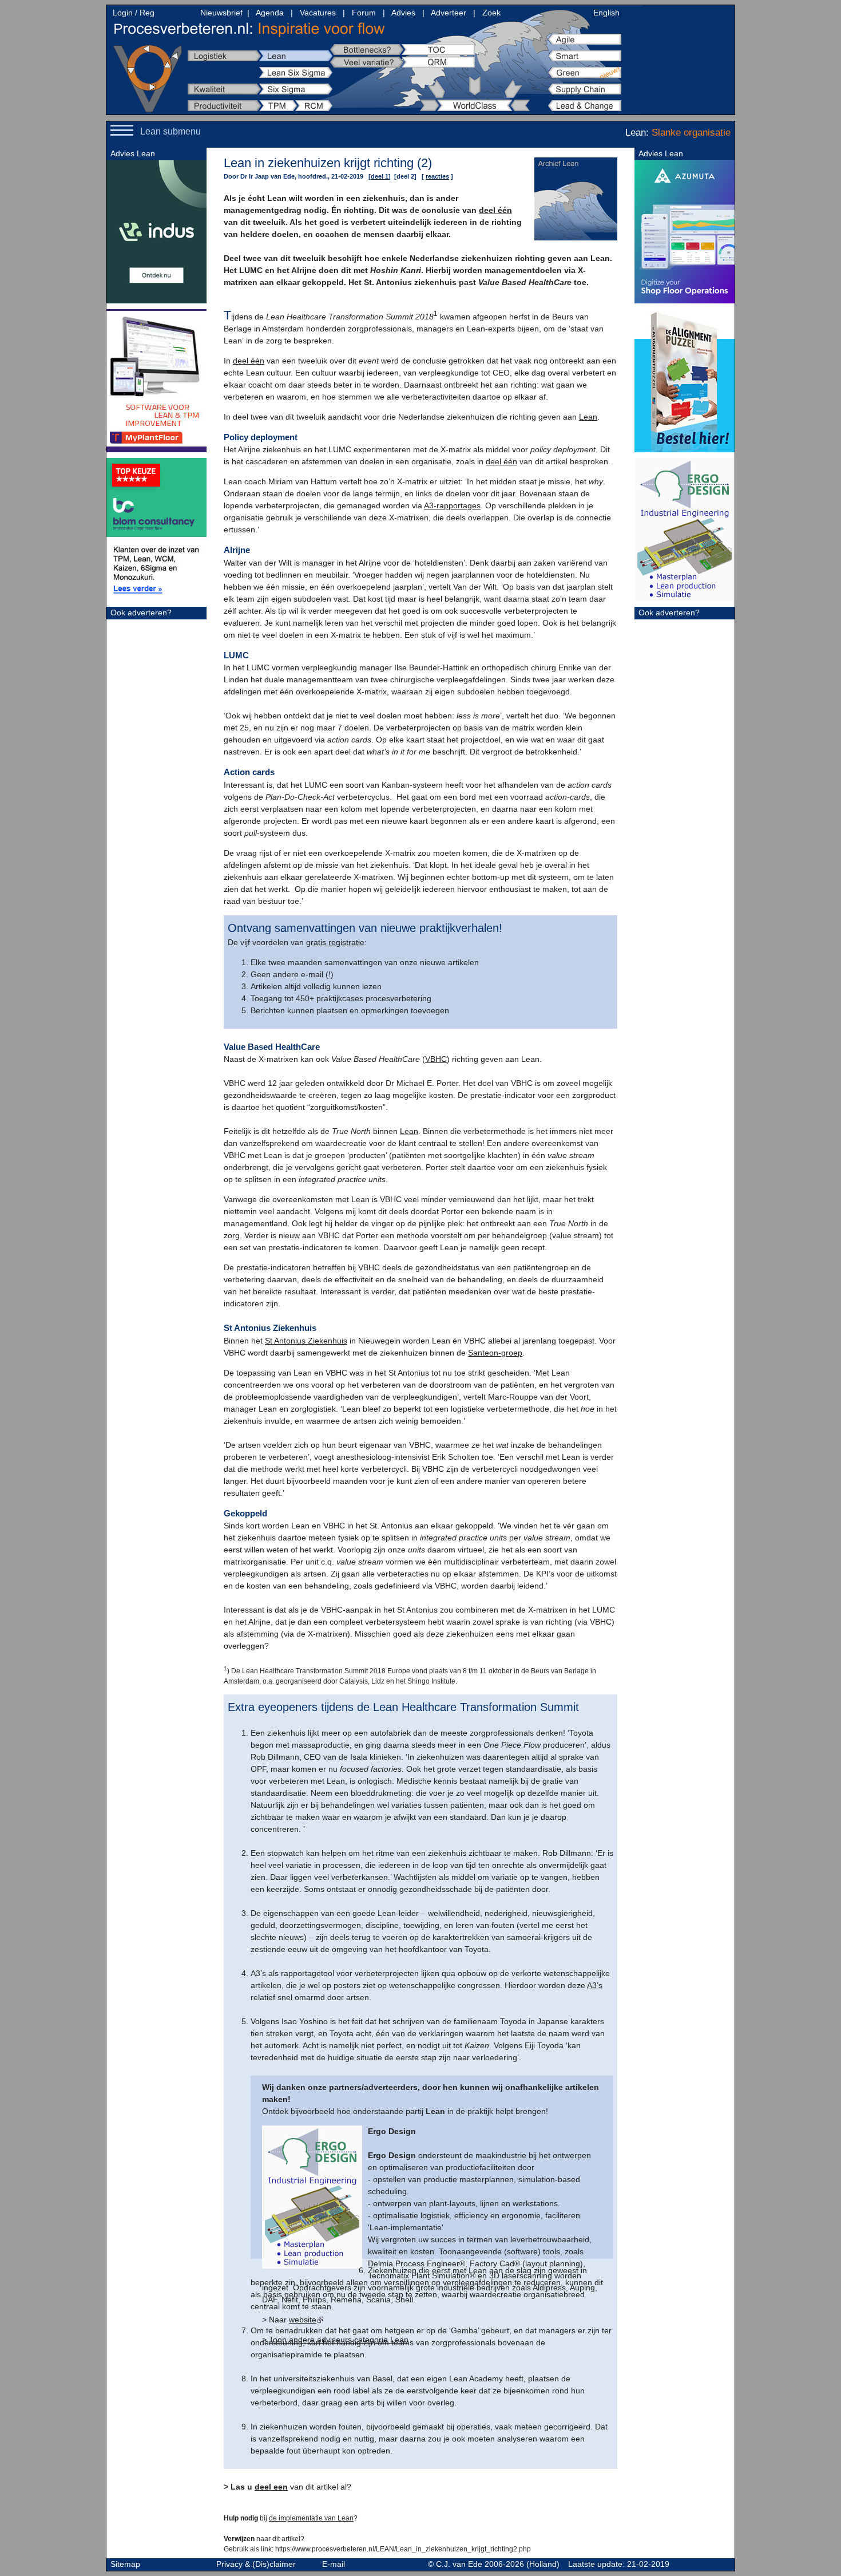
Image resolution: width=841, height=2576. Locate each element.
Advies (403, 13)
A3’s (595, 1985)
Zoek (491, 13)
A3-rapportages (452, 505)
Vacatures (318, 13)
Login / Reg (134, 13)
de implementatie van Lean (311, 2518)
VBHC (436, 1059)
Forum (364, 13)
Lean (588, 417)
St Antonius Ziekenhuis (306, 1341)
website (303, 2320)
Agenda (270, 13)
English (606, 13)
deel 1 (380, 176)
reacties (437, 176)
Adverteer (449, 13)
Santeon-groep (495, 1353)
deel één (495, 210)
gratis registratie (335, 942)
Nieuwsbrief (221, 13)
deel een (271, 2487)
